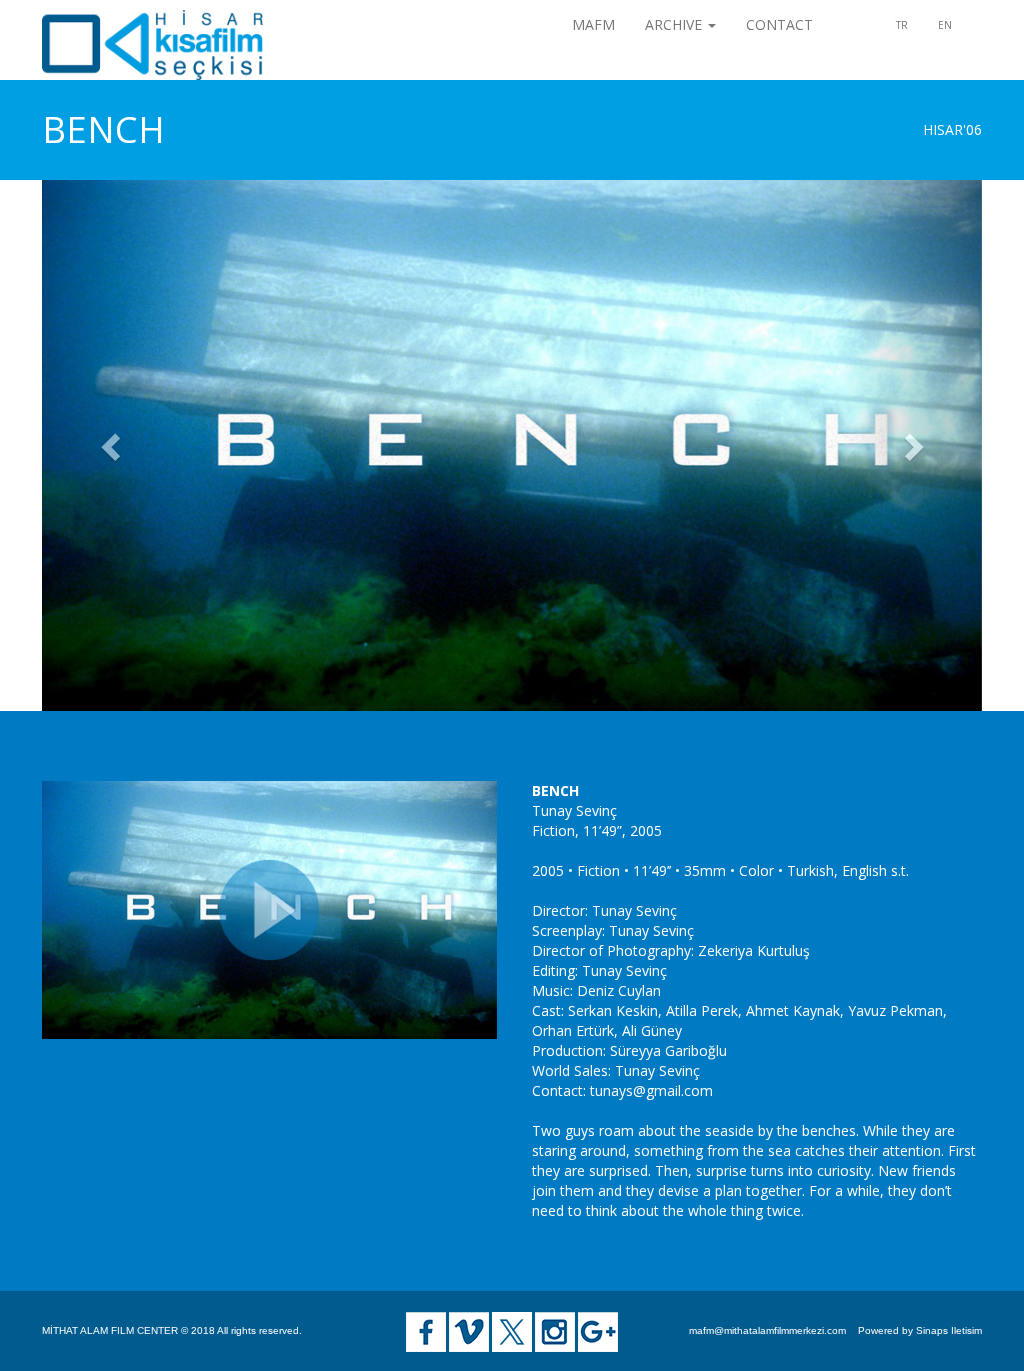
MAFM (593, 24)
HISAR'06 (952, 129)
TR (902, 25)
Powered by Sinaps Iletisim (920, 1330)
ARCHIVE (675, 24)
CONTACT (779, 24)
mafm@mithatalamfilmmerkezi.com (767, 1330)
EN (945, 25)
